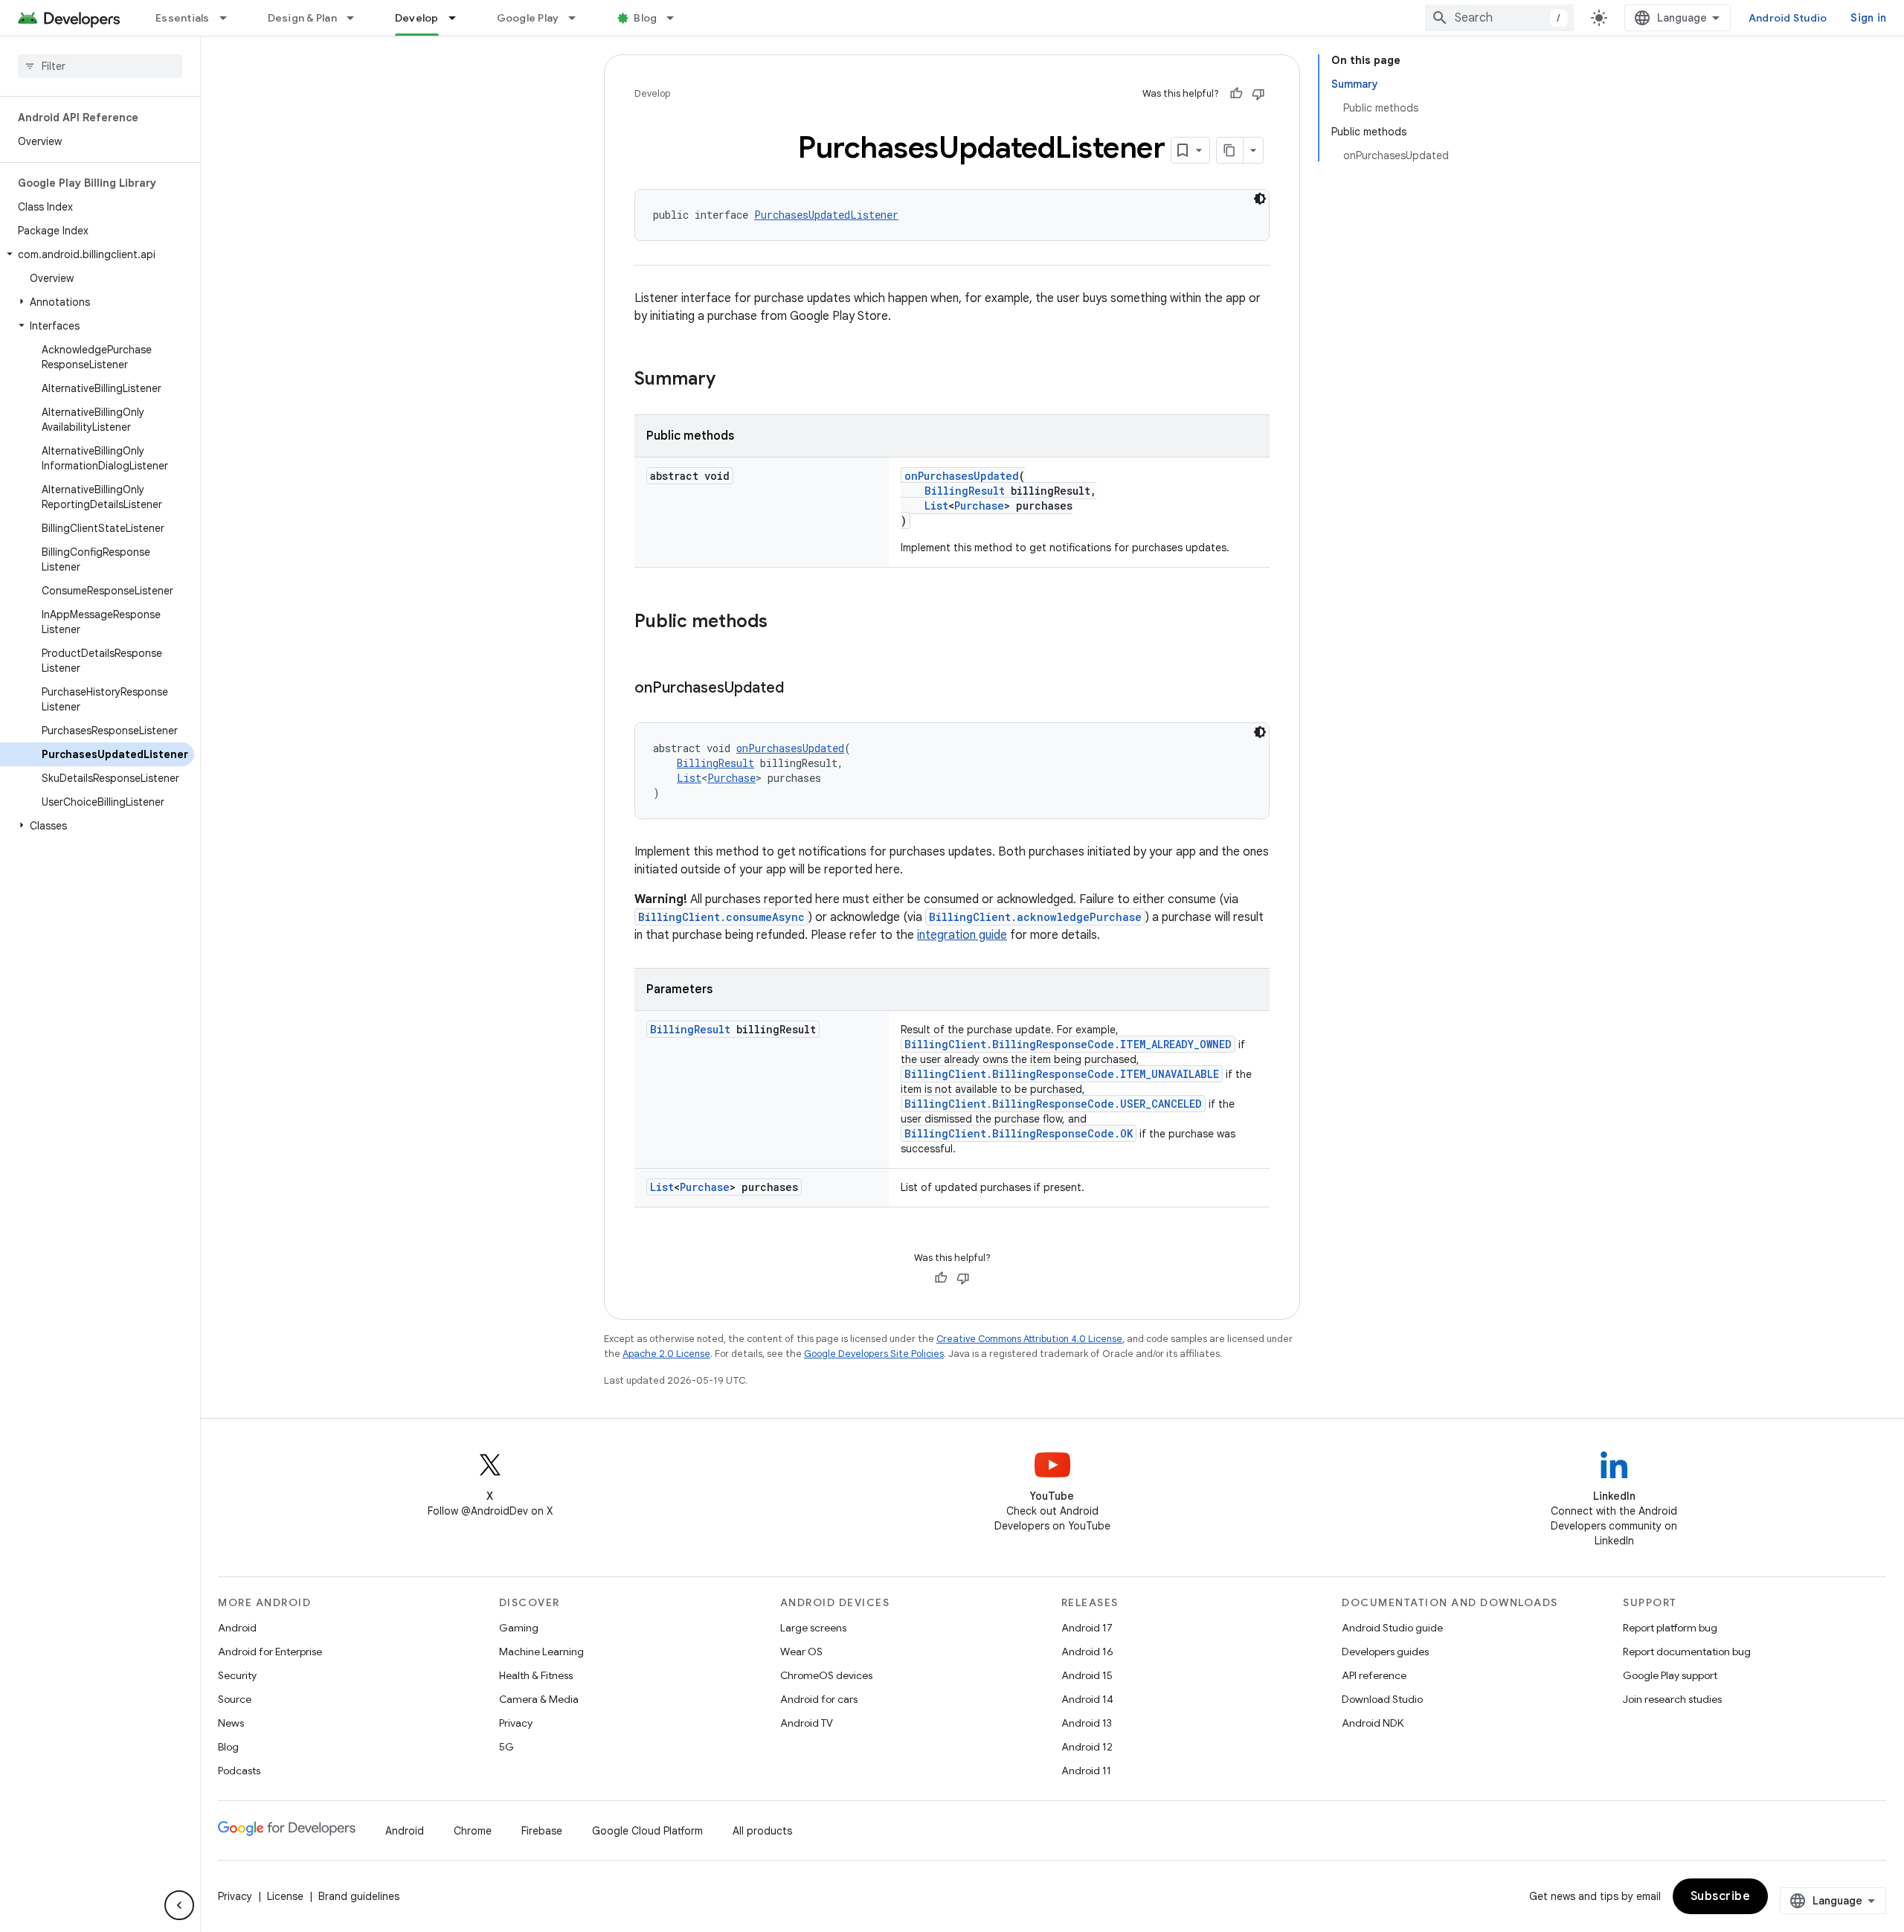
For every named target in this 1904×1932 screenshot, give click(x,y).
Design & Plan (302, 18)
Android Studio (1788, 18)
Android (237, 1628)
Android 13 (1087, 1723)
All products (762, 1831)
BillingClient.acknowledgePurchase (1035, 917)
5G (506, 1747)
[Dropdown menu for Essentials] (230, 18)
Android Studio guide (1392, 1628)
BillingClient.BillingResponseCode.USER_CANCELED (1053, 1104)
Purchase (979, 506)
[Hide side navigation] (179, 1905)
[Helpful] (1236, 94)
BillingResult (965, 491)
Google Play (528, 18)
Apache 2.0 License (666, 1354)
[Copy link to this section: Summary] (730, 380)
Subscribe (1721, 1896)
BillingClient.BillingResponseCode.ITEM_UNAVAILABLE (1062, 1074)
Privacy (516, 1723)
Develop (417, 18)
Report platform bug (1670, 1628)
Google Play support (1670, 1675)
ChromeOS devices (826, 1675)
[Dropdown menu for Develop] (459, 18)
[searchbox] (100, 66)
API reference (1374, 1675)
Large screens (813, 1628)
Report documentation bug (1687, 1652)
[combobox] (1499, 18)
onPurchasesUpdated (962, 476)
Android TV (807, 1723)
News (231, 1723)
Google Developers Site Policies (874, 1354)
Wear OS (801, 1652)
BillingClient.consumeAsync (721, 917)
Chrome (473, 1831)
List (936, 506)
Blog (645, 18)
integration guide (962, 935)
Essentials (183, 18)
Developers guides (1385, 1652)
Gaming (519, 1628)
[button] (97, 254)
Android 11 (1086, 1771)
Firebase (542, 1831)
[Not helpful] (1258, 94)
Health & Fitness (536, 1675)
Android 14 (1087, 1699)
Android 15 (1087, 1675)
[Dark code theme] (1260, 199)
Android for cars (819, 1699)
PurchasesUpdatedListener (826, 215)
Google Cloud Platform (647, 1831)
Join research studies (1672, 1699)
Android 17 (1087, 1628)
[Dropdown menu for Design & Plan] (357, 18)
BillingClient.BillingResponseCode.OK (1019, 1133)
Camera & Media (539, 1699)
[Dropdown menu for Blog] (677, 18)
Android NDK (1373, 1723)
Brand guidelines (359, 1896)
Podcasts (239, 1771)
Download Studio (1382, 1699)
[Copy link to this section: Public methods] (782, 623)
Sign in (1868, 18)
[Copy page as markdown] (1230, 150)
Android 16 (1087, 1652)
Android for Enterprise (270, 1652)
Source (235, 1699)
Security (237, 1675)
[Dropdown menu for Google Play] (579, 18)
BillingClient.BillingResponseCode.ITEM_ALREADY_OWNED (1068, 1044)
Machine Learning (541, 1652)
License (285, 1896)
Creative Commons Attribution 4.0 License (1029, 1339)
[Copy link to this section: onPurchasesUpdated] (799, 689)
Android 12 (1087, 1747)
